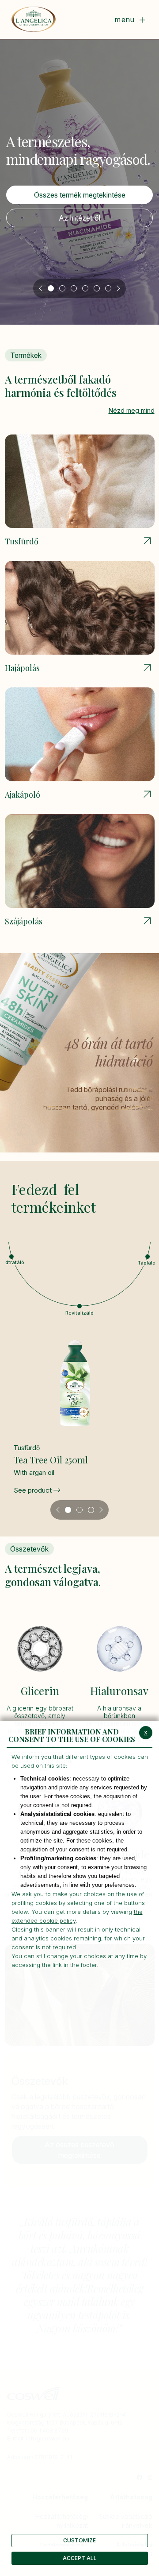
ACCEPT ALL (80, 2558)
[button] (79, 1306)
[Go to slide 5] (97, 288)
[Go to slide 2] (62, 288)
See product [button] (34, 1490)
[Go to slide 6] (108, 288)
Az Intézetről (79, 218)
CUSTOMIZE (79, 2540)
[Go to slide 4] (85, 288)
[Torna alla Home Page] (34, 19)
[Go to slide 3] (74, 288)
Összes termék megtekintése (80, 195)
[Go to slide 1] (51, 288)
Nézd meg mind (132, 410)
